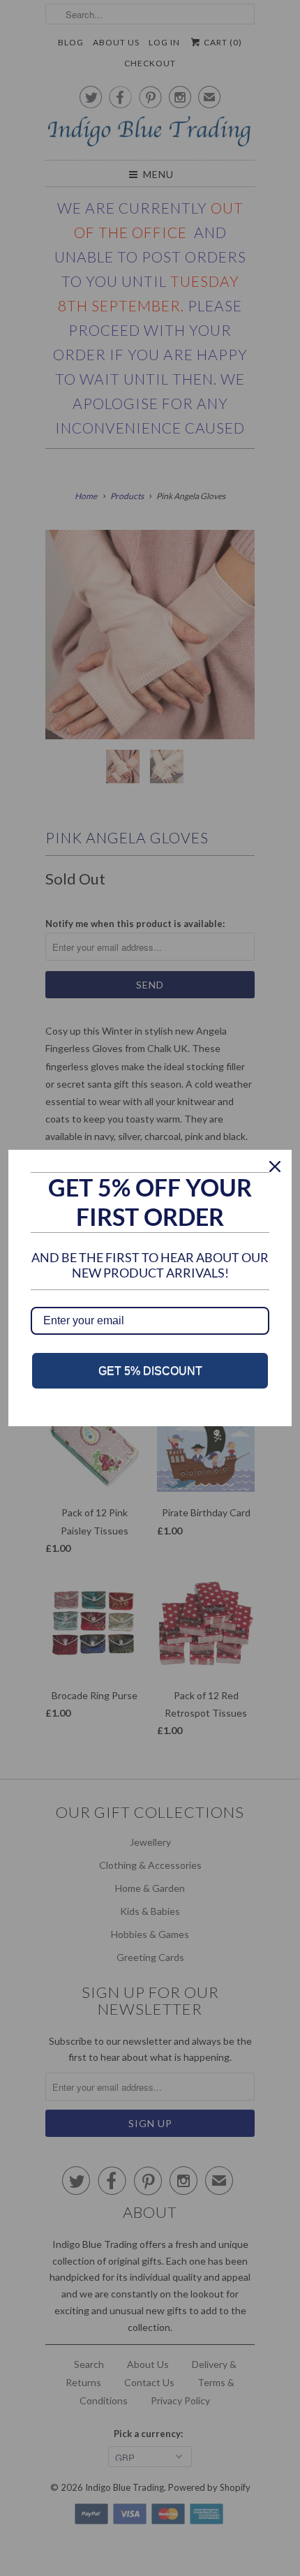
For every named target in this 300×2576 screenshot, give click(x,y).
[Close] (275, 1167)
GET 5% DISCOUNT (150, 1371)
